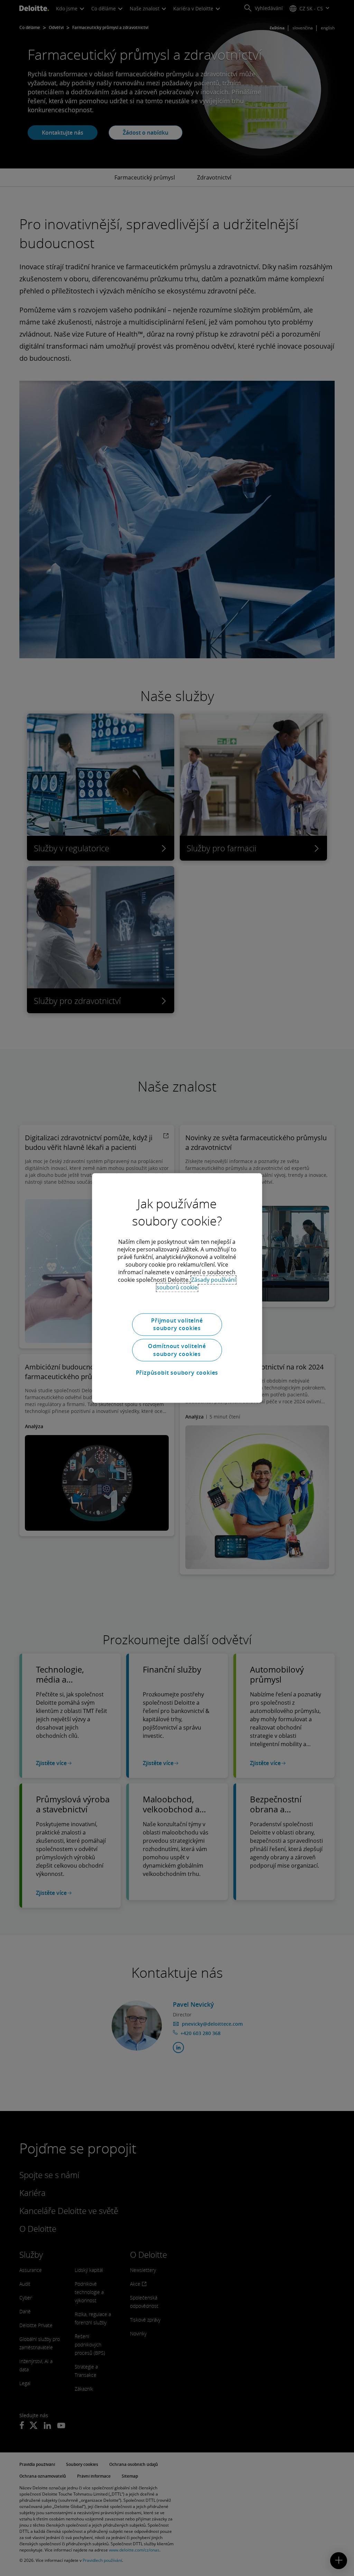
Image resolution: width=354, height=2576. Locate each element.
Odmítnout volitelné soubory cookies (177, 1350)
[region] (177, 1288)
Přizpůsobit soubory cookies (177, 1373)
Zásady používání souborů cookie (196, 1284)
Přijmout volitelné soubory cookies (177, 1324)
